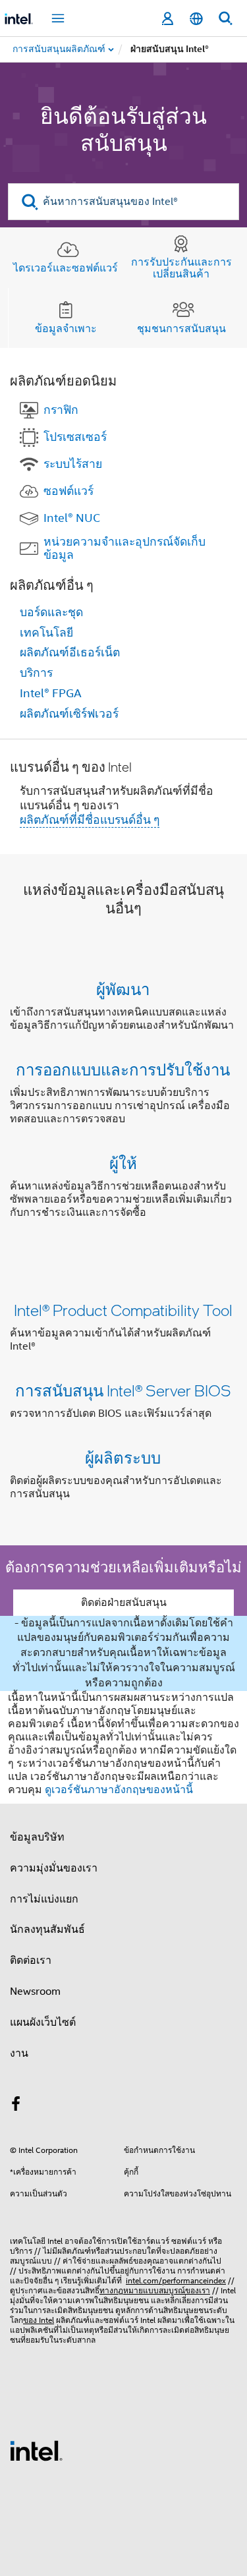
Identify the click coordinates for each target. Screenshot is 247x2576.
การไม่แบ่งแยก (44, 1899)
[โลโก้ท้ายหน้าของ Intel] (36, 2450)
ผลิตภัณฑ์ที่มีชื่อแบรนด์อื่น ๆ (90, 820)
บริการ (36, 673)
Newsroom (35, 1991)
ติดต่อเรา (31, 1961)
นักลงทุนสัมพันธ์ (47, 1930)
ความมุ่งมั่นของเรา (54, 1868)
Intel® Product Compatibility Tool (123, 1310)
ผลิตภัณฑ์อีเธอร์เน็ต (70, 652)
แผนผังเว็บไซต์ (43, 2022)
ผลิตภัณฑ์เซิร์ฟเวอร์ (69, 714)
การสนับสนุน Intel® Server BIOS (123, 1390)
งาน (19, 2053)
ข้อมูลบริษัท (37, 1837)
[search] (30, 202)
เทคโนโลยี (46, 633)
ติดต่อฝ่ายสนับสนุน (124, 1603)
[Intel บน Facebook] (16, 2106)
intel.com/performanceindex (176, 2280)
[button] (123, 1103)
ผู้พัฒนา (123, 989)
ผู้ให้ (123, 1163)
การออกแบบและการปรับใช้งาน (123, 1069)
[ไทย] (196, 19)
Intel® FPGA (51, 693)
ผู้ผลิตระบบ (123, 1457)
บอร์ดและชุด (51, 612)
